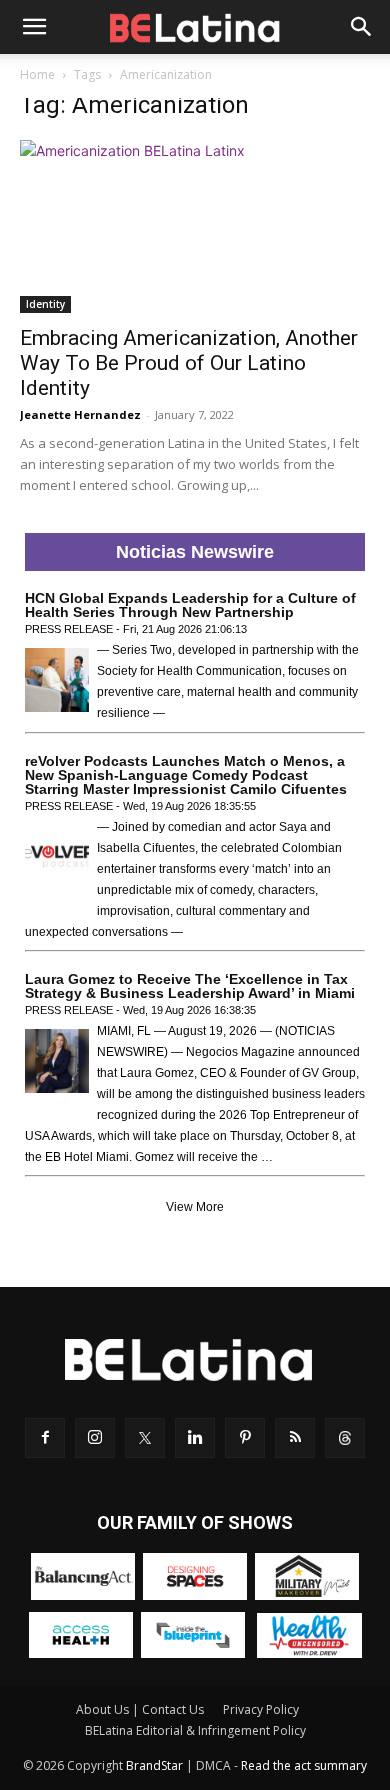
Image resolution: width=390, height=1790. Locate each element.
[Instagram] (95, 1438)
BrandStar (154, 1765)
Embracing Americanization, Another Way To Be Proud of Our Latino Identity (189, 363)
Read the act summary (304, 1765)
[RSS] (295, 1438)
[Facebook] (45, 1438)
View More (195, 1207)
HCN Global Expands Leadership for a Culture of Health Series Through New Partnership (190, 605)
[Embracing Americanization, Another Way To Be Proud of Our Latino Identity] (195, 226)
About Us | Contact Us (140, 1709)
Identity (45, 304)
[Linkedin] (195, 1438)
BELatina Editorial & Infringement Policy (195, 1730)
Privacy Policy (261, 1709)
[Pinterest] (245, 1438)
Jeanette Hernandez (80, 414)
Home (37, 74)
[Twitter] (145, 1438)
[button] (34, 27)
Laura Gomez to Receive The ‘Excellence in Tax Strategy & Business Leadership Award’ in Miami (190, 986)
